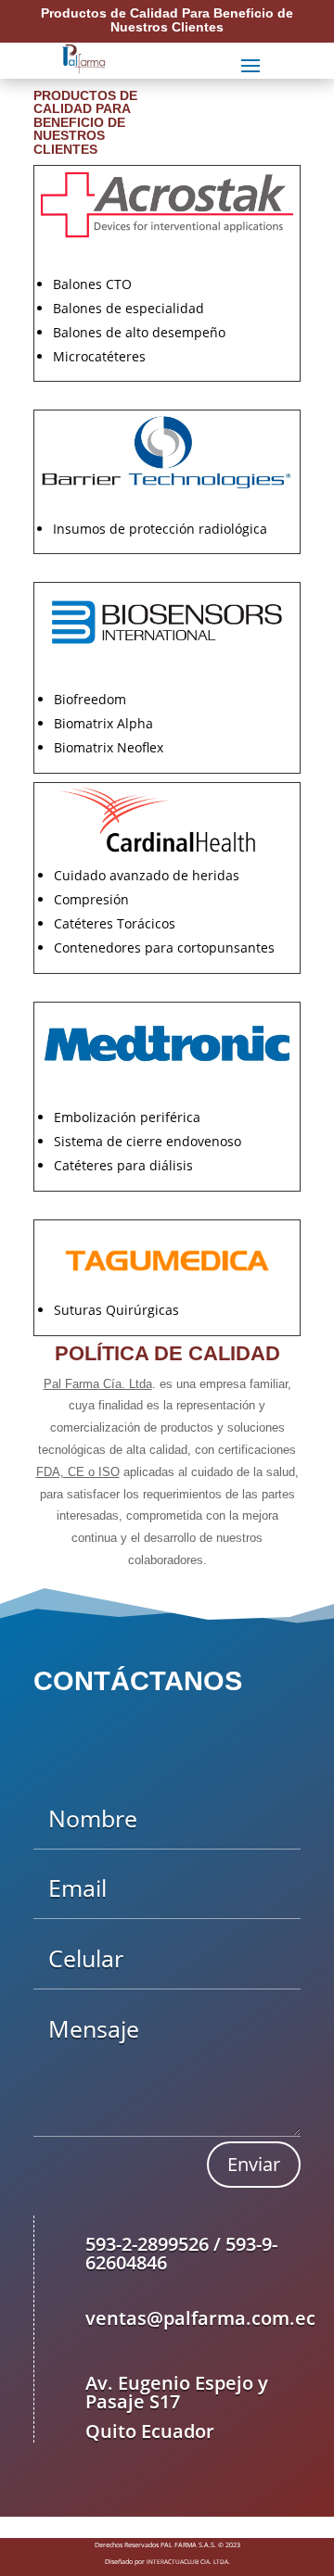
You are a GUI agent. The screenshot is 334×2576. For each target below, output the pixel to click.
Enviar (254, 2164)
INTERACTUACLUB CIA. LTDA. (188, 2562)
